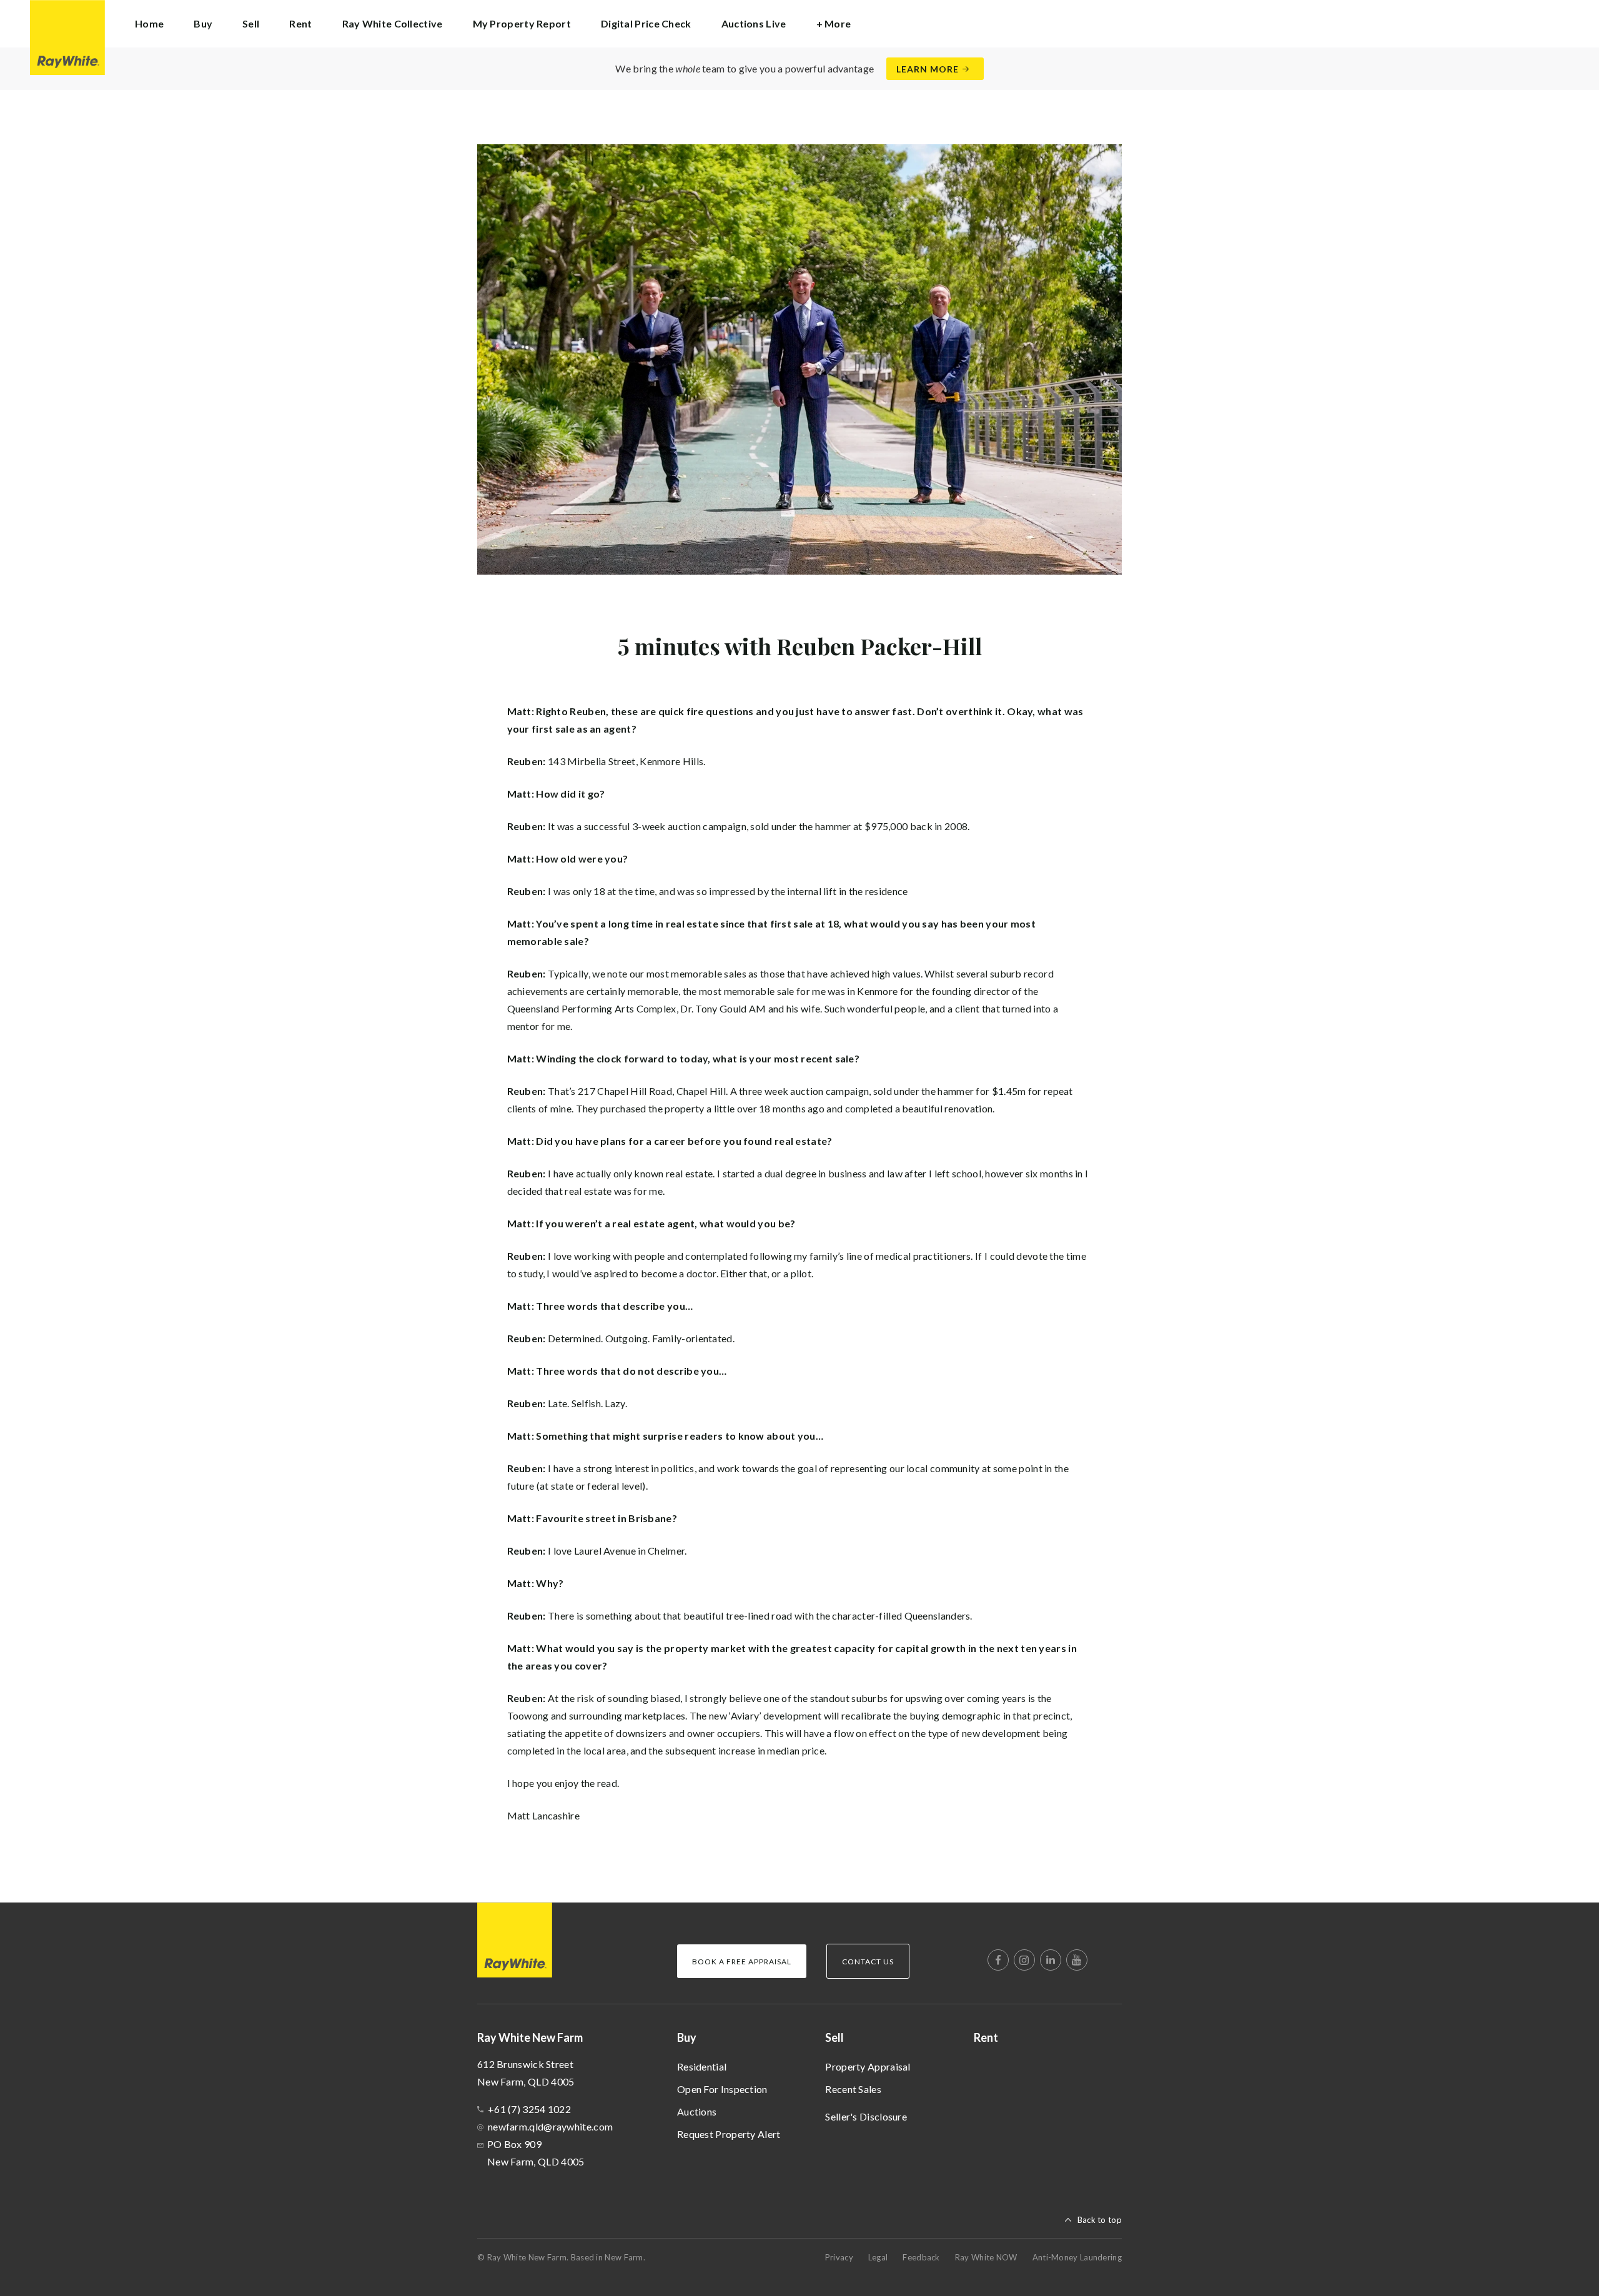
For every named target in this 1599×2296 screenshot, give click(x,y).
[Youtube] (1077, 1960)
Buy (687, 2037)
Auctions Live (754, 23)
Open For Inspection (722, 2089)
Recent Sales (853, 2089)
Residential (702, 2066)
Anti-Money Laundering (1077, 2257)
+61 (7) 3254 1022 (529, 2109)
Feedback (921, 2257)
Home (149, 23)
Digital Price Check (646, 23)
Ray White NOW (986, 2257)
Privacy (839, 2257)
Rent (300, 23)
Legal (878, 2257)
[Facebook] (998, 1960)
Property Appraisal (868, 2066)
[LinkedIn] (1051, 1960)
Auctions (697, 2111)
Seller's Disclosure (866, 2116)
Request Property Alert (729, 2134)
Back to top (1100, 2220)
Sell (834, 2037)
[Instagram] (1024, 1960)
